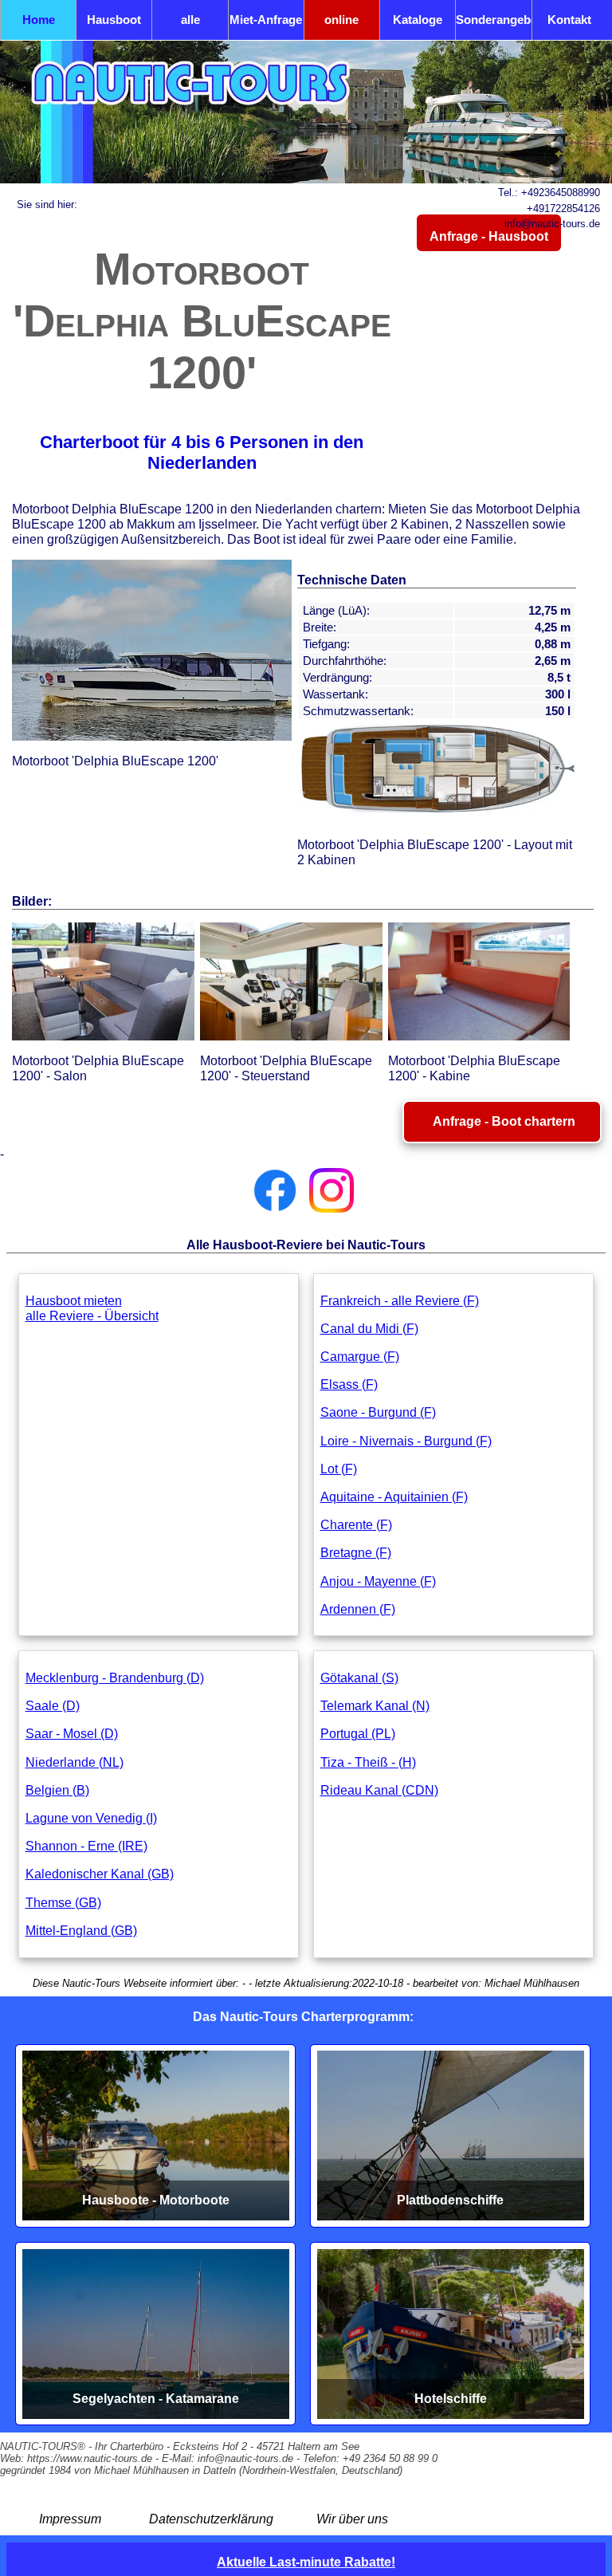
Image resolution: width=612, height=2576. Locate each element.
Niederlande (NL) (75, 1762)
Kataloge (418, 20)
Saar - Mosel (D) (72, 1734)
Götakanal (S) (359, 1678)
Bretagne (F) (356, 1553)
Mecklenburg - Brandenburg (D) (115, 1678)
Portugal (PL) (358, 1734)
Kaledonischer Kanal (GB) (100, 1874)
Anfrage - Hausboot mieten (489, 241)
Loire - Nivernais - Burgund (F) (406, 1441)
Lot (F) (339, 1469)
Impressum (70, 2519)
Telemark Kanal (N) (375, 1706)
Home (39, 20)
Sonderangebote (493, 20)
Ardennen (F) (358, 1609)
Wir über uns (352, 2519)
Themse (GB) (63, 1903)
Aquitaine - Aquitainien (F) (394, 1497)
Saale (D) (53, 1706)
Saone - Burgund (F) (378, 1412)
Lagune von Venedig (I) (91, 1818)
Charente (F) (356, 1525)
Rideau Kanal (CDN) (379, 1790)
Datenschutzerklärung (211, 2519)
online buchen (342, 26)
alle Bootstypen (190, 26)
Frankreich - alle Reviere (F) (400, 1301)
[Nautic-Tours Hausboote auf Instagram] (331, 1190)
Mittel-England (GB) (81, 1931)
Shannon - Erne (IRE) (86, 1846)
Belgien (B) (57, 1790)
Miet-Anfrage (266, 20)
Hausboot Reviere (114, 26)
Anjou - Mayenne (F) (378, 1581)
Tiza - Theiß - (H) (368, 1762)
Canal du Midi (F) (369, 1329)
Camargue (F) (360, 1357)
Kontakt (569, 20)
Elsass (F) (349, 1384)
